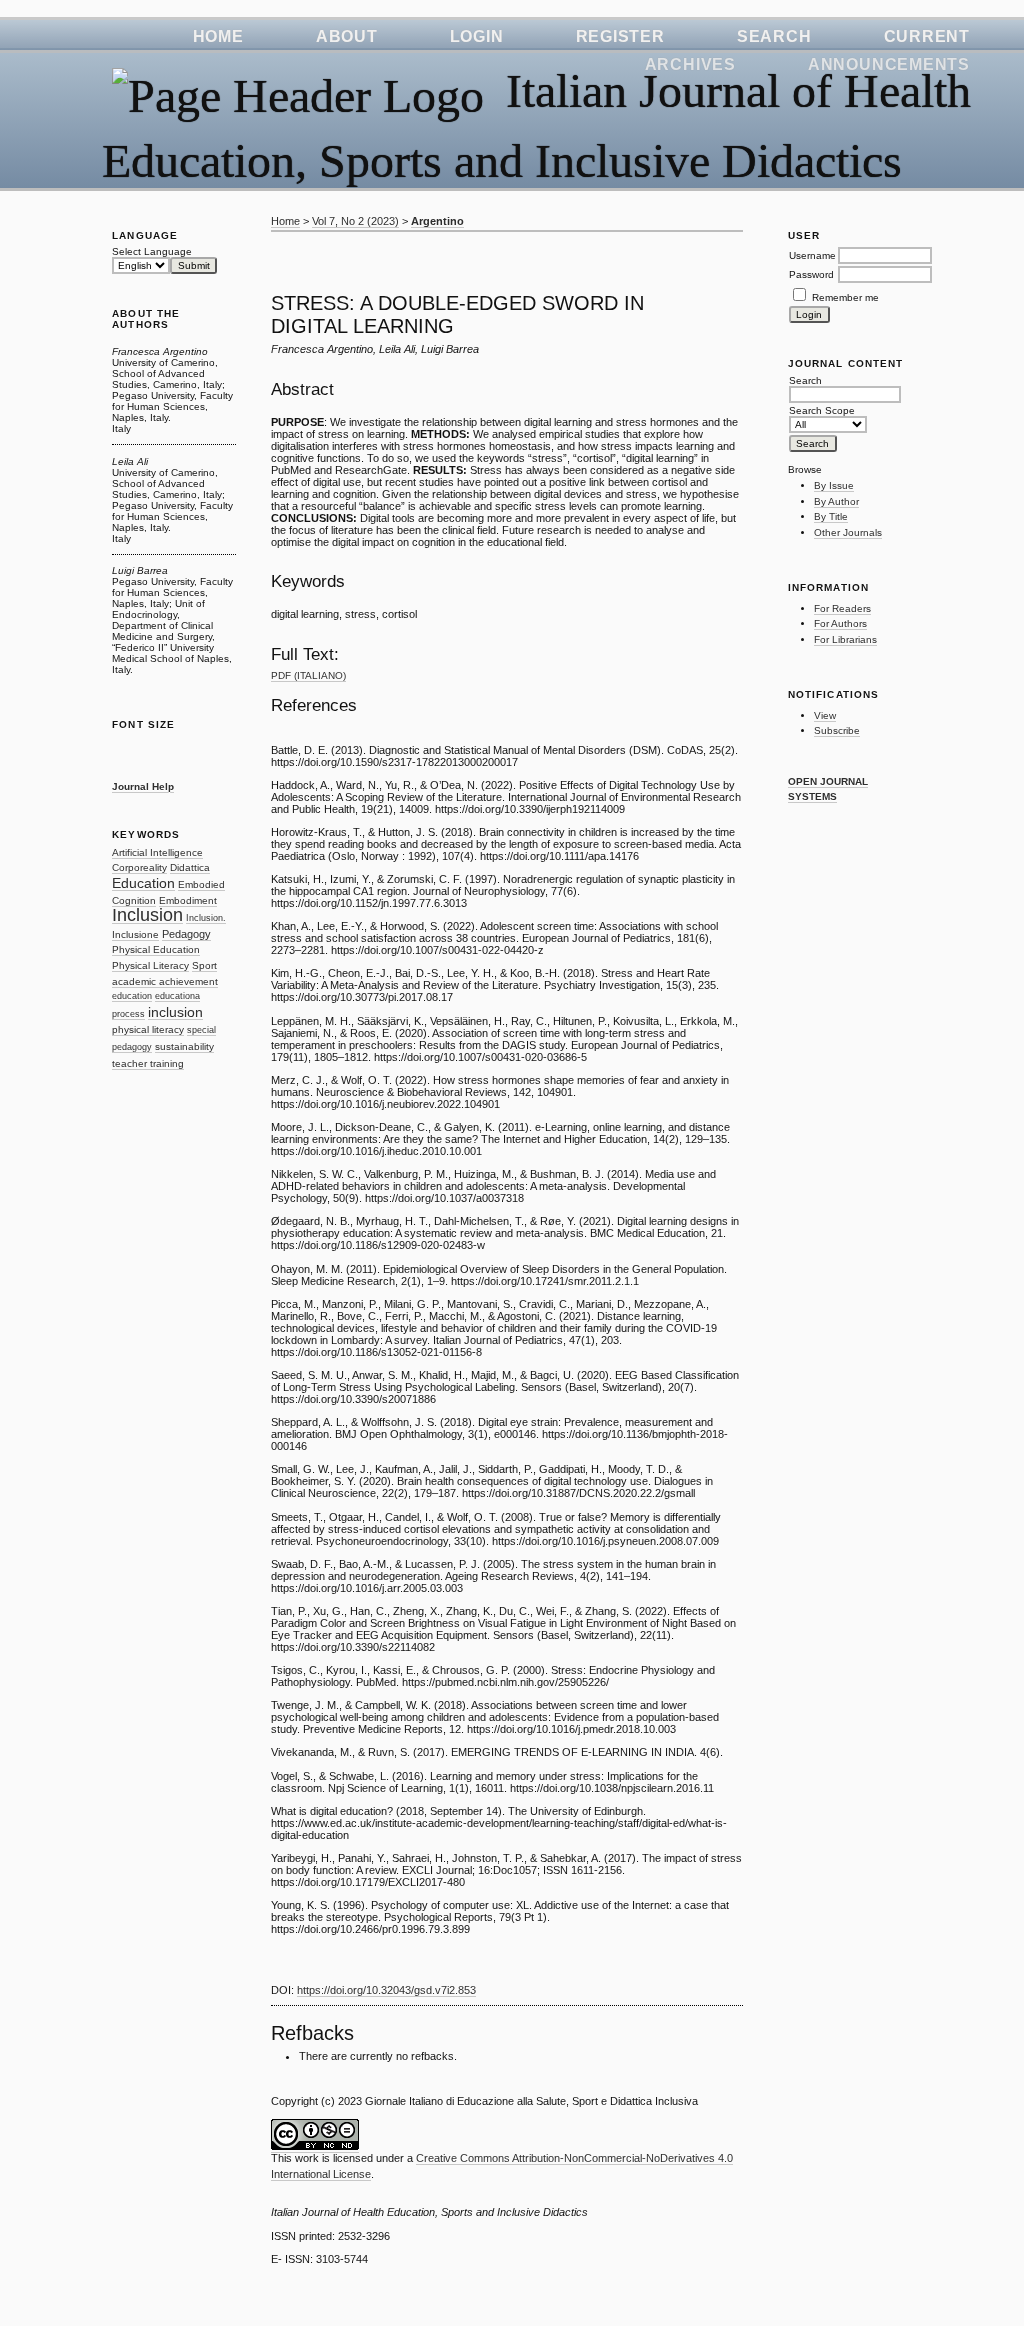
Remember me (845, 297)
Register (620, 36)
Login (477, 36)
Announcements (889, 64)
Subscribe (837, 730)
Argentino (437, 221)
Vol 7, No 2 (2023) (355, 221)
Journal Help (143, 786)
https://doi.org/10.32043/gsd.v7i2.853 (386, 1990)
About (347, 36)
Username (812, 255)
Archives (690, 64)
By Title (831, 516)
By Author (836, 501)
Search (774, 36)
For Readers (842, 608)
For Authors (840, 623)
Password (811, 274)
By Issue (834, 485)
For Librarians (845, 639)
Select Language (152, 251)
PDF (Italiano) (308, 675)
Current (927, 36)
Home (218, 36)
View (825, 715)
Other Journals (848, 532)
